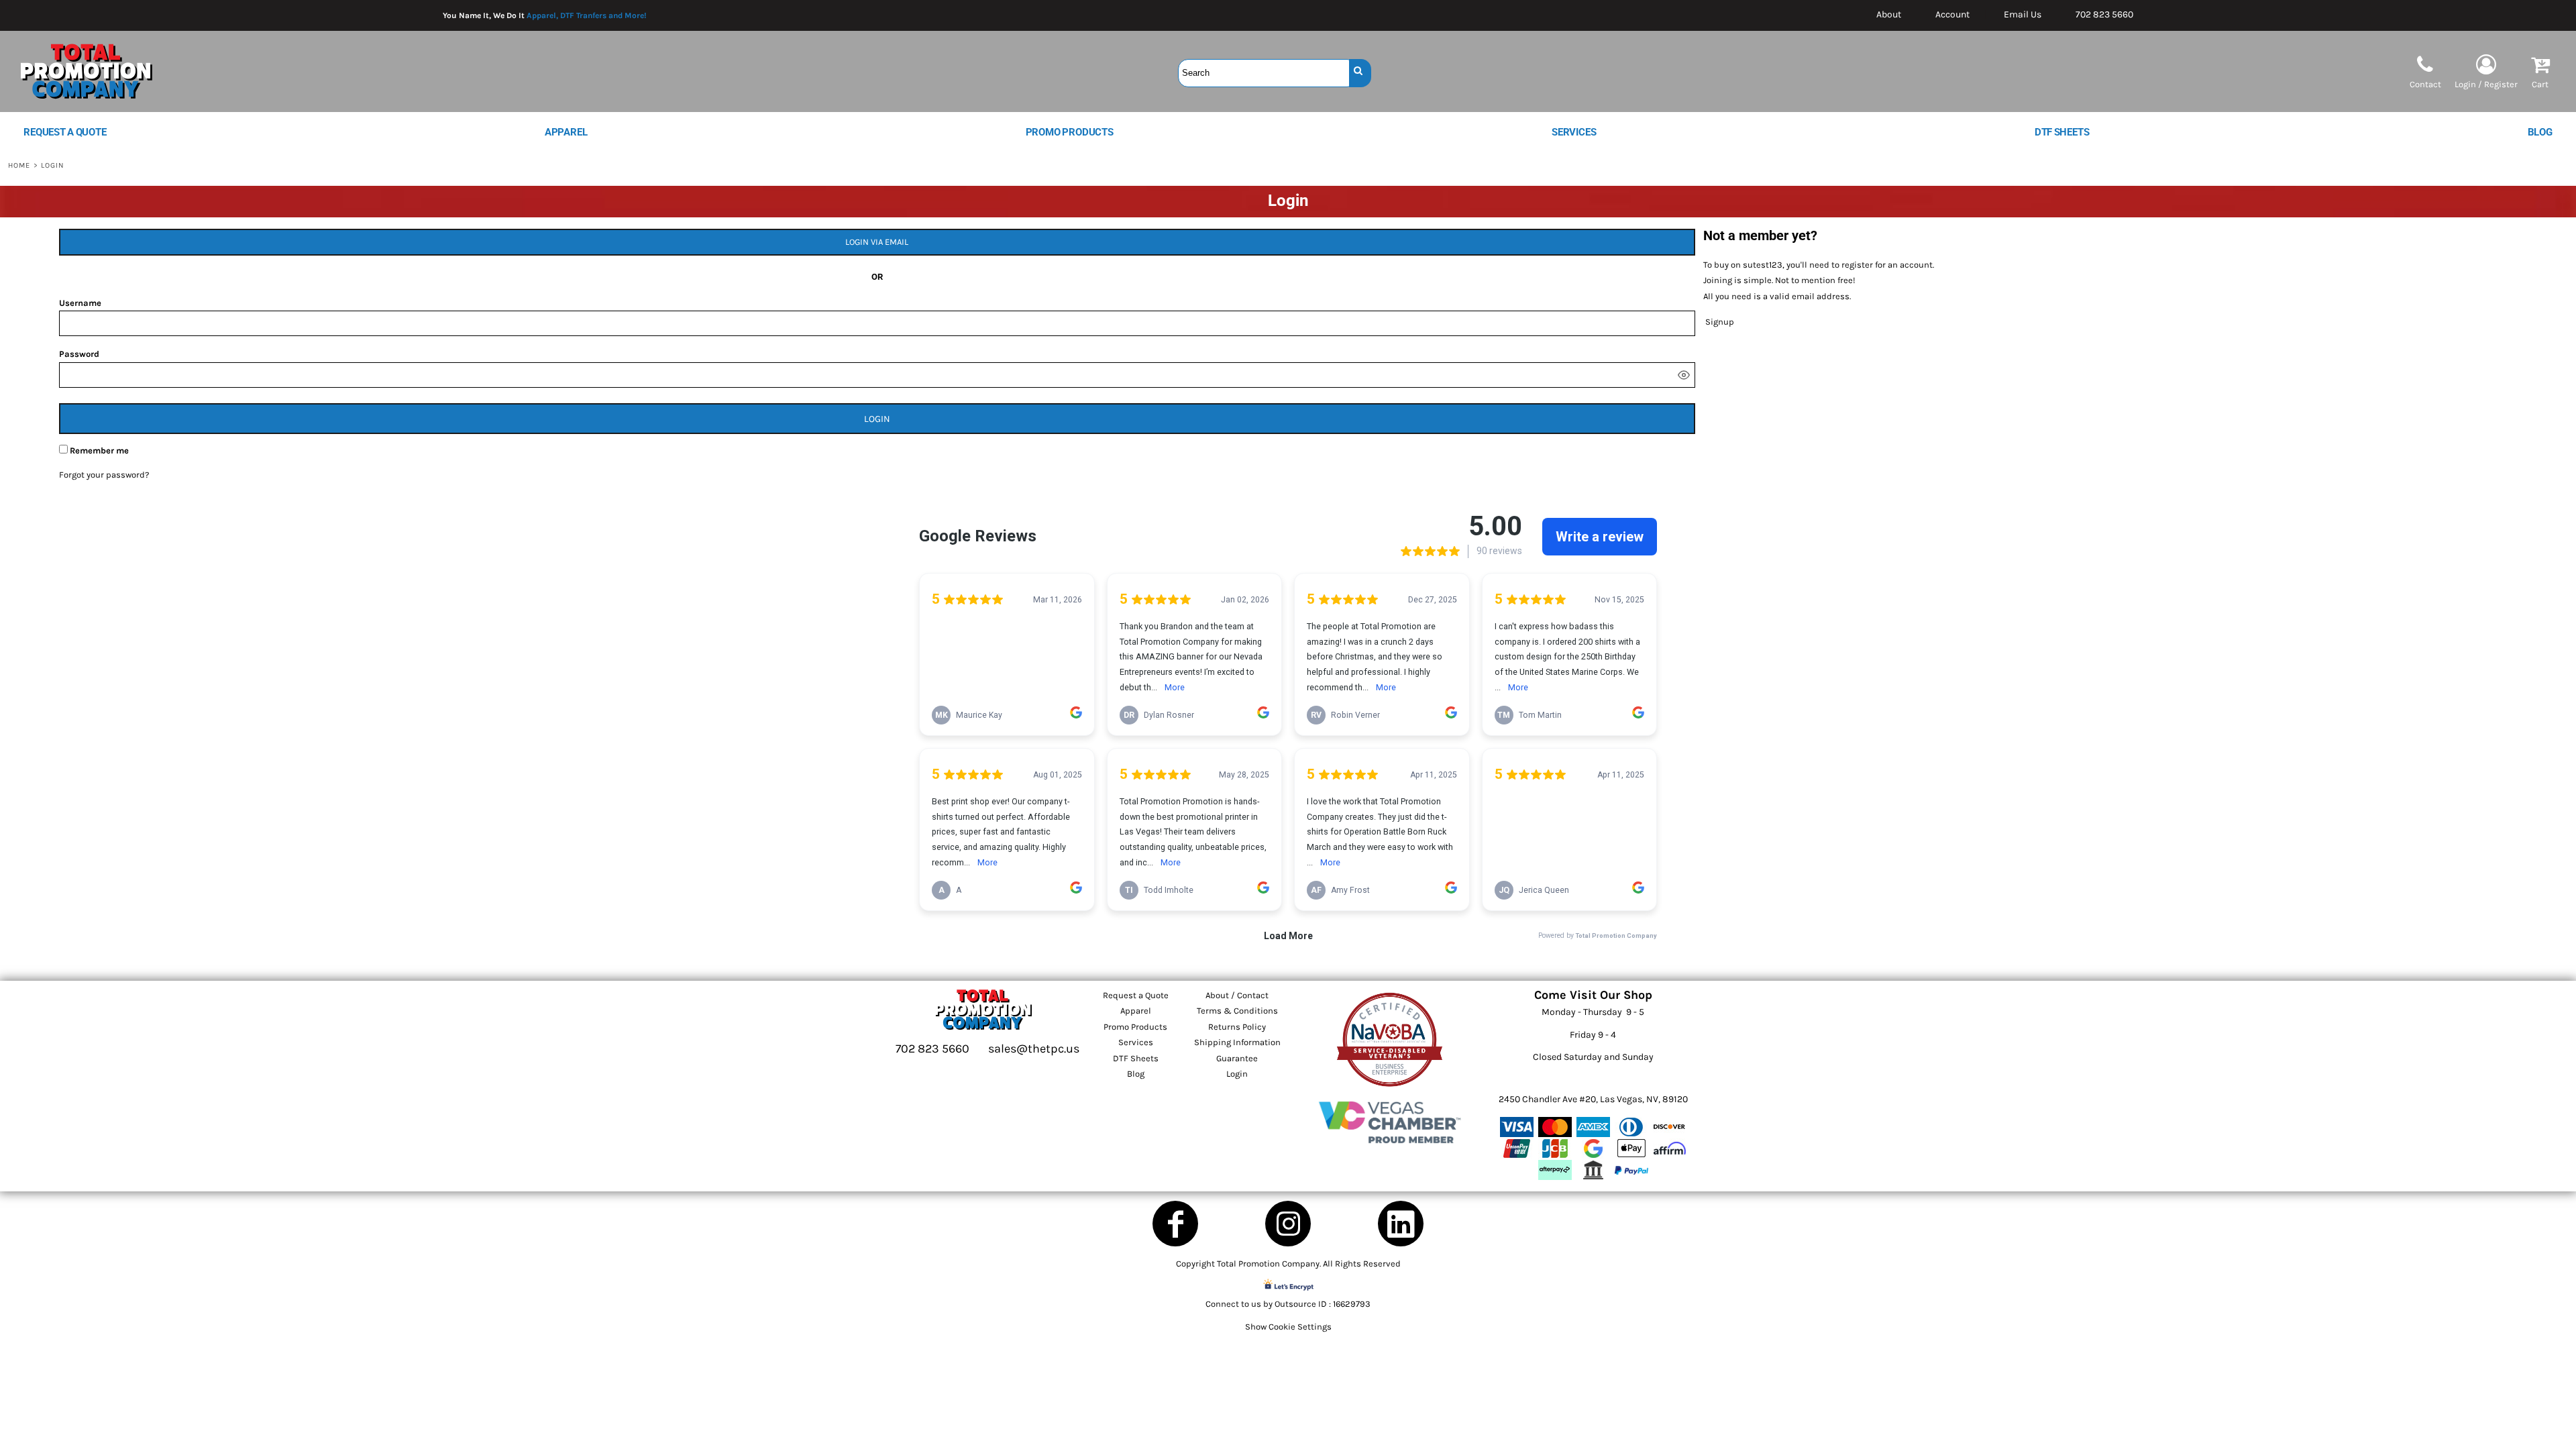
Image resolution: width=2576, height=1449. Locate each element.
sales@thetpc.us (1034, 1049)
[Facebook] (1175, 1224)
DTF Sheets (1136, 1058)
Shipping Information (1237, 1042)
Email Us (2023, 14)
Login (1237, 1074)
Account (1952, 14)
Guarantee (1237, 1058)
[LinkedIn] (1401, 1224)
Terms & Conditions (1237, 1011)
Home (19, 165)
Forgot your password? (104, 475)
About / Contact (1237, 995)
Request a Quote (1136, 995)
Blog (1136, 1074)
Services (1136, 1042)
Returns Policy (1237, 1027)
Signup (1720, 322)
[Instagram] (1288, 1224)
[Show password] (1684, 375)
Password (79, 354)
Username (80, 303)
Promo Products (1135, 1027)
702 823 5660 (2104, 14)
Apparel (1136, 1011)
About (1889, 14)
